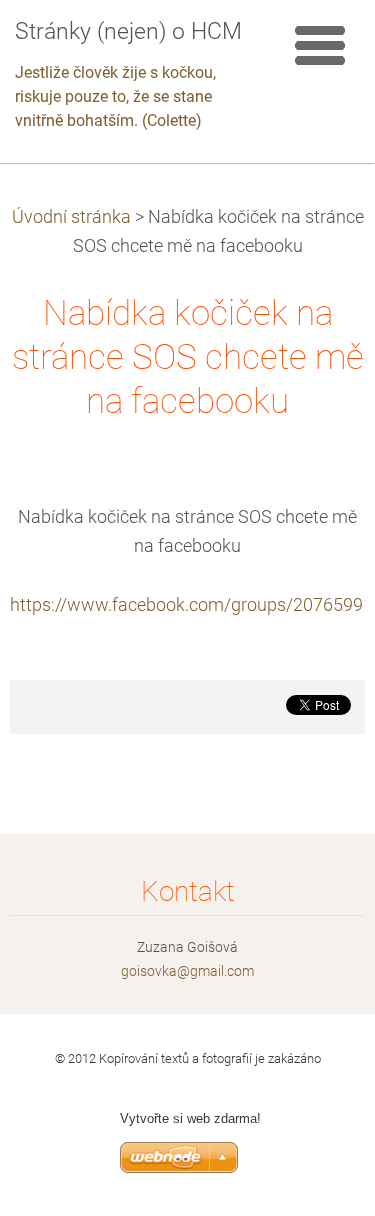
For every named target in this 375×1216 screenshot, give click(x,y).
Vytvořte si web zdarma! (190, 1118)
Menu (320, 45)
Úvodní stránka (71, 217)
